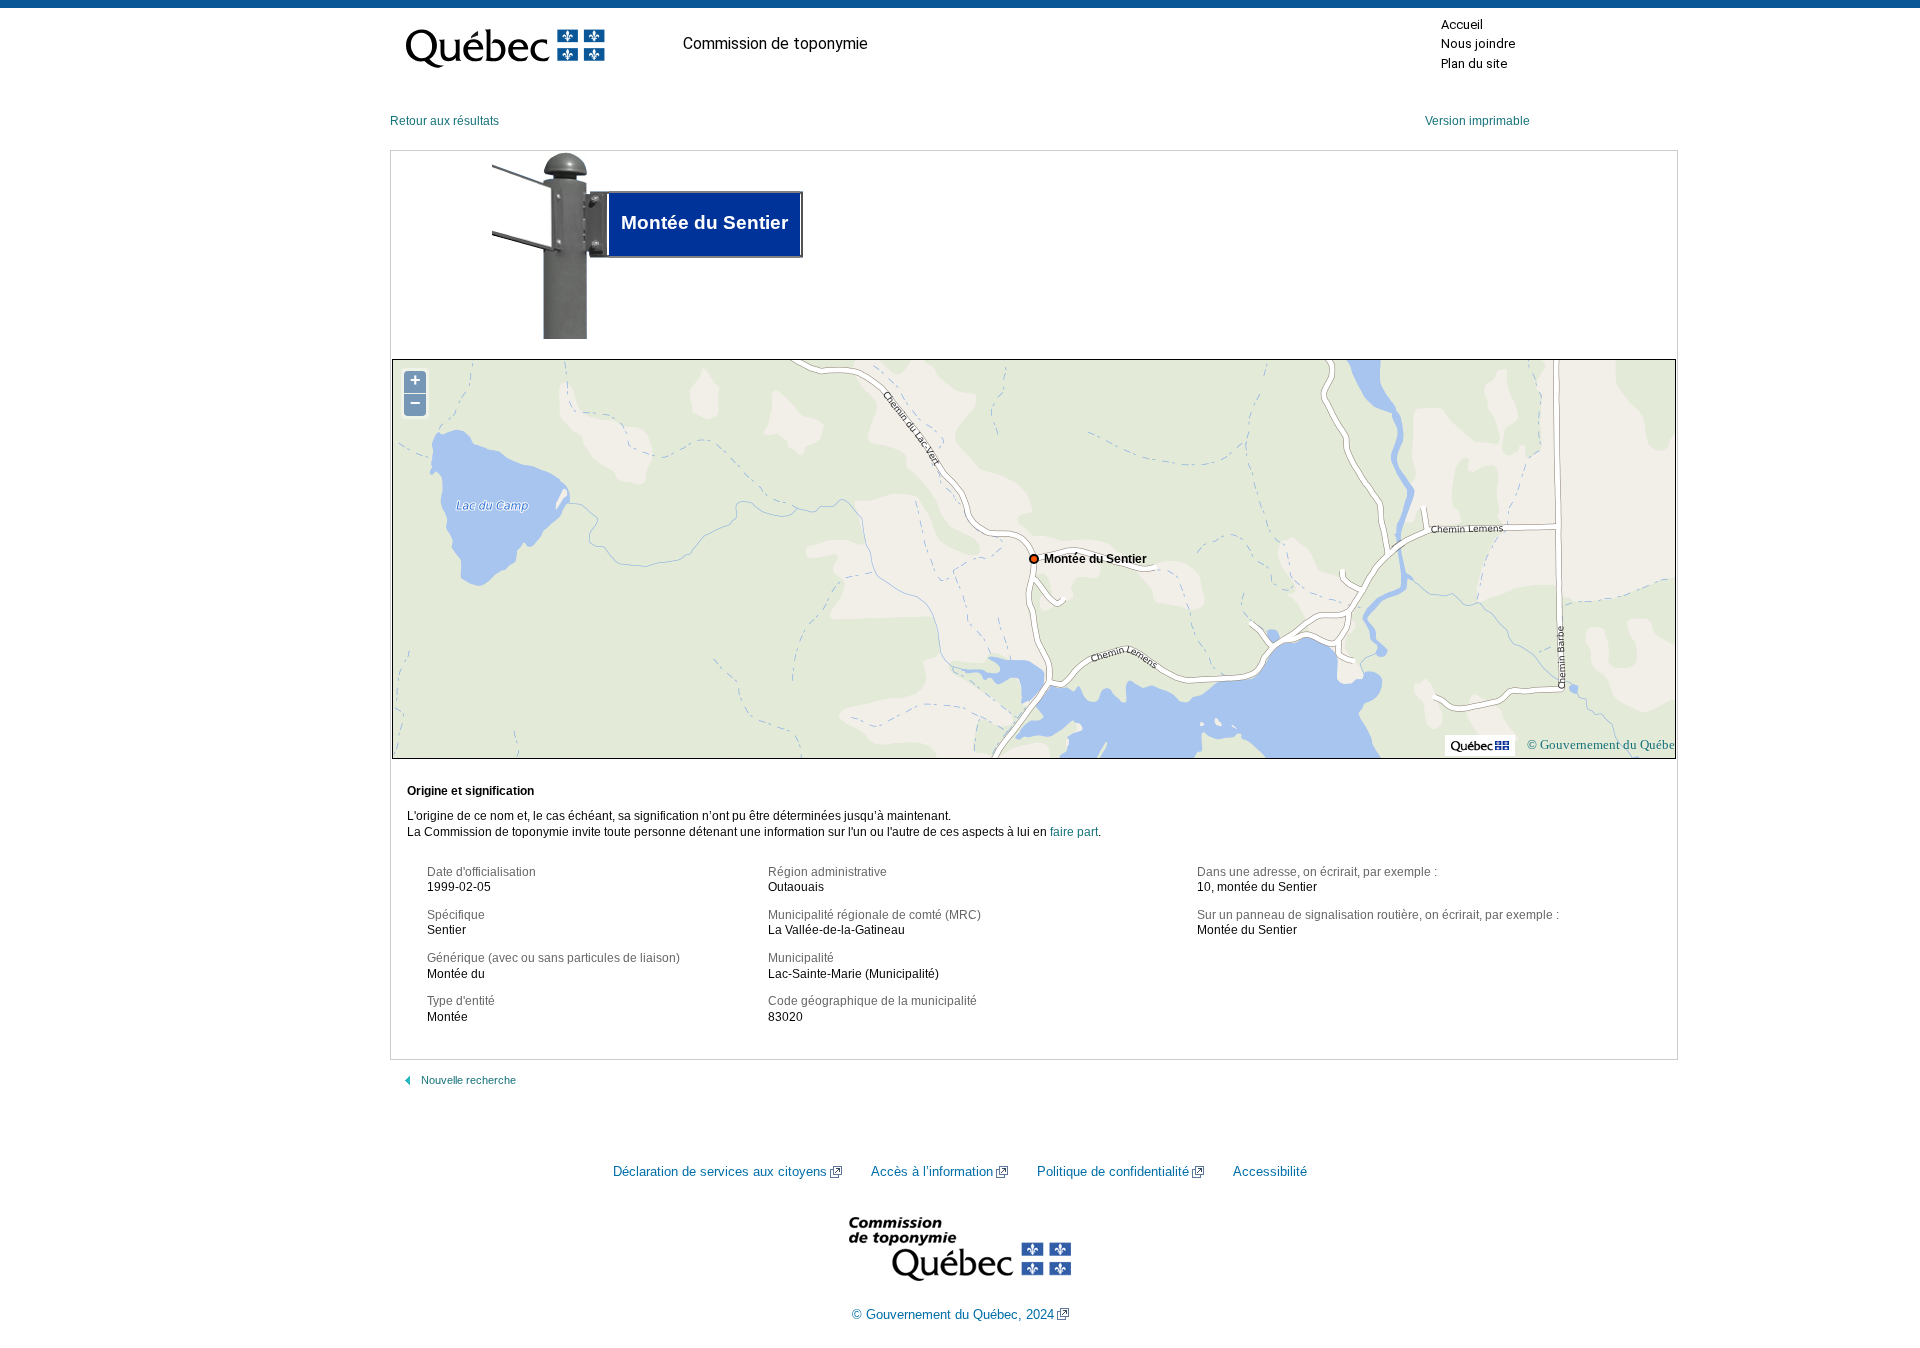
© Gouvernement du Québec (1604, 744)
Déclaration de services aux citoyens (720, 1172)
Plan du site (1474, 63)
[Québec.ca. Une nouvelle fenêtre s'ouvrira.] (505, 44)
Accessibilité (1270, 1172)
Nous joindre (1478, 43)
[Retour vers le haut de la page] (1870, 1238)
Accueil (1462, 24)
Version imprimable (1477, 121)
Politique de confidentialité (1113, 1172)
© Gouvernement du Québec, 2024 (953, 1315)
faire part (1074, 832)
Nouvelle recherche (468, 1080)
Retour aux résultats (444, 121)
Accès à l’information (932, 1172)
